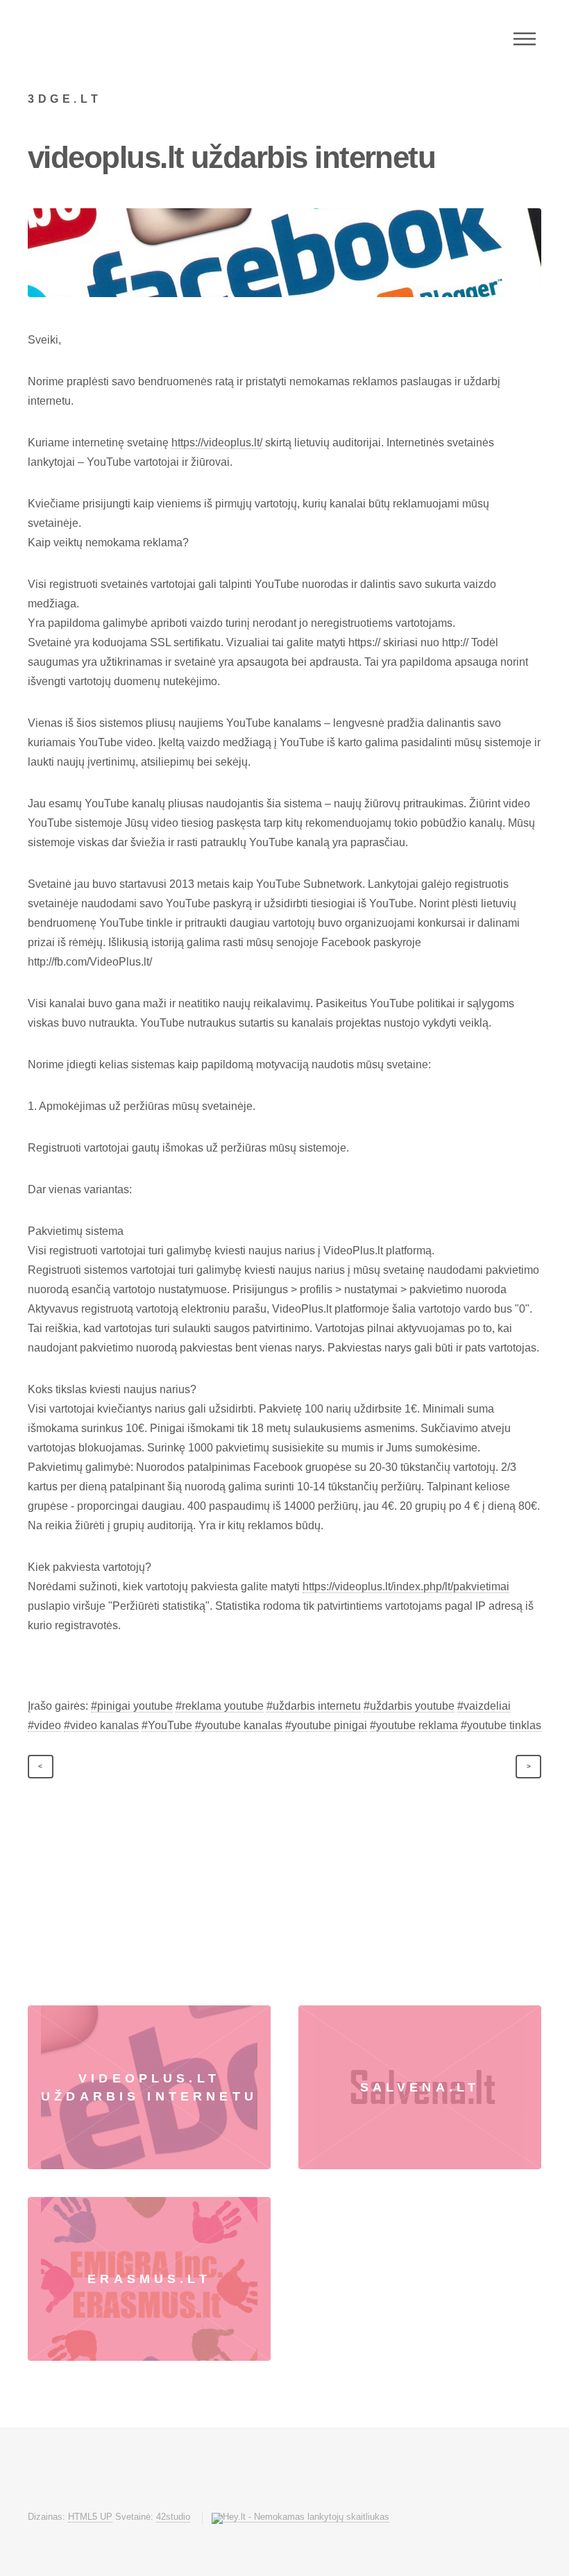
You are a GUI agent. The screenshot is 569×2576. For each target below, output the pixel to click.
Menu (525, 39)
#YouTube (167, 1725)
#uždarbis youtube (409, 1706)
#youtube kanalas (239, 1725)
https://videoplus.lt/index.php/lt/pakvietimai (406, 1586)
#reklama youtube (220, 1706)
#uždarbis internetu (314, 1706)
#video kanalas (101, 1725)
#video (44, 1725)
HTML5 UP (90, 2517)
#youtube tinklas (501, 1725)
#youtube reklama (414, 1725)
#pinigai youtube (132, 1706)
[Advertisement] (284, 1901)
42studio (173, 2517)
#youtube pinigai (326, 1725)
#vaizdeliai (484, 1706)
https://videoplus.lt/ (217, 443)
